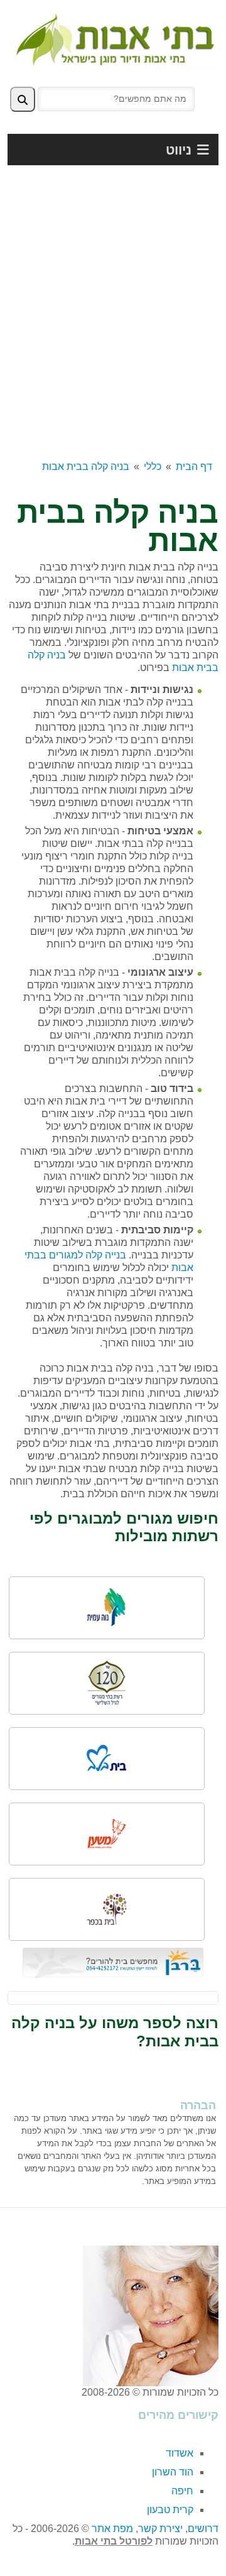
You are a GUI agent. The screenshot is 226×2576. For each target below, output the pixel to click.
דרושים (203, 2529)
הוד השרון (173, 2472)
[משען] (107, 1834)
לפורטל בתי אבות (114, 2541)
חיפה (182, 2491)
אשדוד (180, 2453)
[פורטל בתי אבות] (113, 37)
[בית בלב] (107, 1758)
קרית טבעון (170, 2510)
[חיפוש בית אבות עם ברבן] (113, 1962)
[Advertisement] (113, 316)
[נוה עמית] (107, 1608)
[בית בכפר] (107, 1909)
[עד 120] (107, 1683)
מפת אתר (112, 2529)
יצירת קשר (160, 2529)
